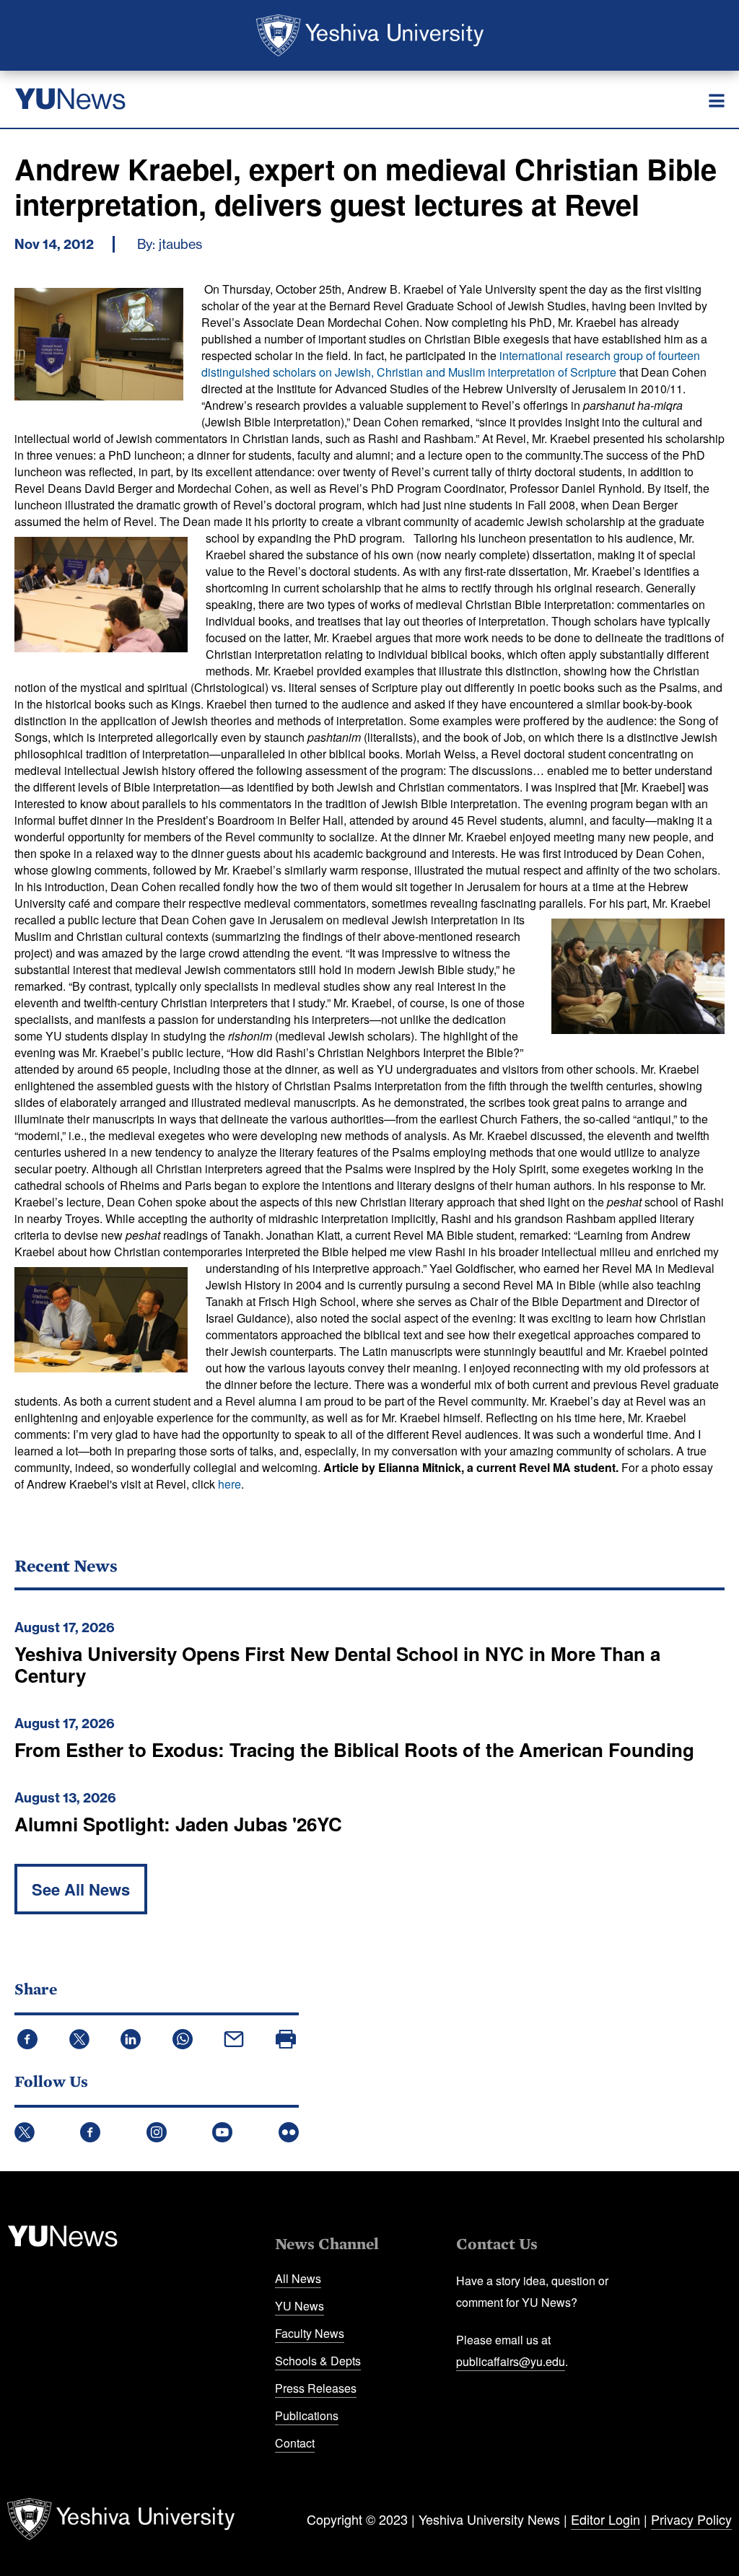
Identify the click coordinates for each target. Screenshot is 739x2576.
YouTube (222, 2132)
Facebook (90, 2132)
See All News (81, 1889)
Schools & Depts (318, 2361)
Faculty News (310, 2333)
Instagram (157, 2132)
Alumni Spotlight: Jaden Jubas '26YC (178, 1824)
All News (298, 2278)
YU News (299, 2306)
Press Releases (316, 2388)
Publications (307, 2415)
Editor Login (605, 2519)
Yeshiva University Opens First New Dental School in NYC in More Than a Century (337, 1664)
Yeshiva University (370, 35)
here (229, 1484)
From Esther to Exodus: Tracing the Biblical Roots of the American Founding (354, 1749)
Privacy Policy (691, 2519)
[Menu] (717, 101)
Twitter (25, 2132)
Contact (295, 2443)
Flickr (289, 2132)
